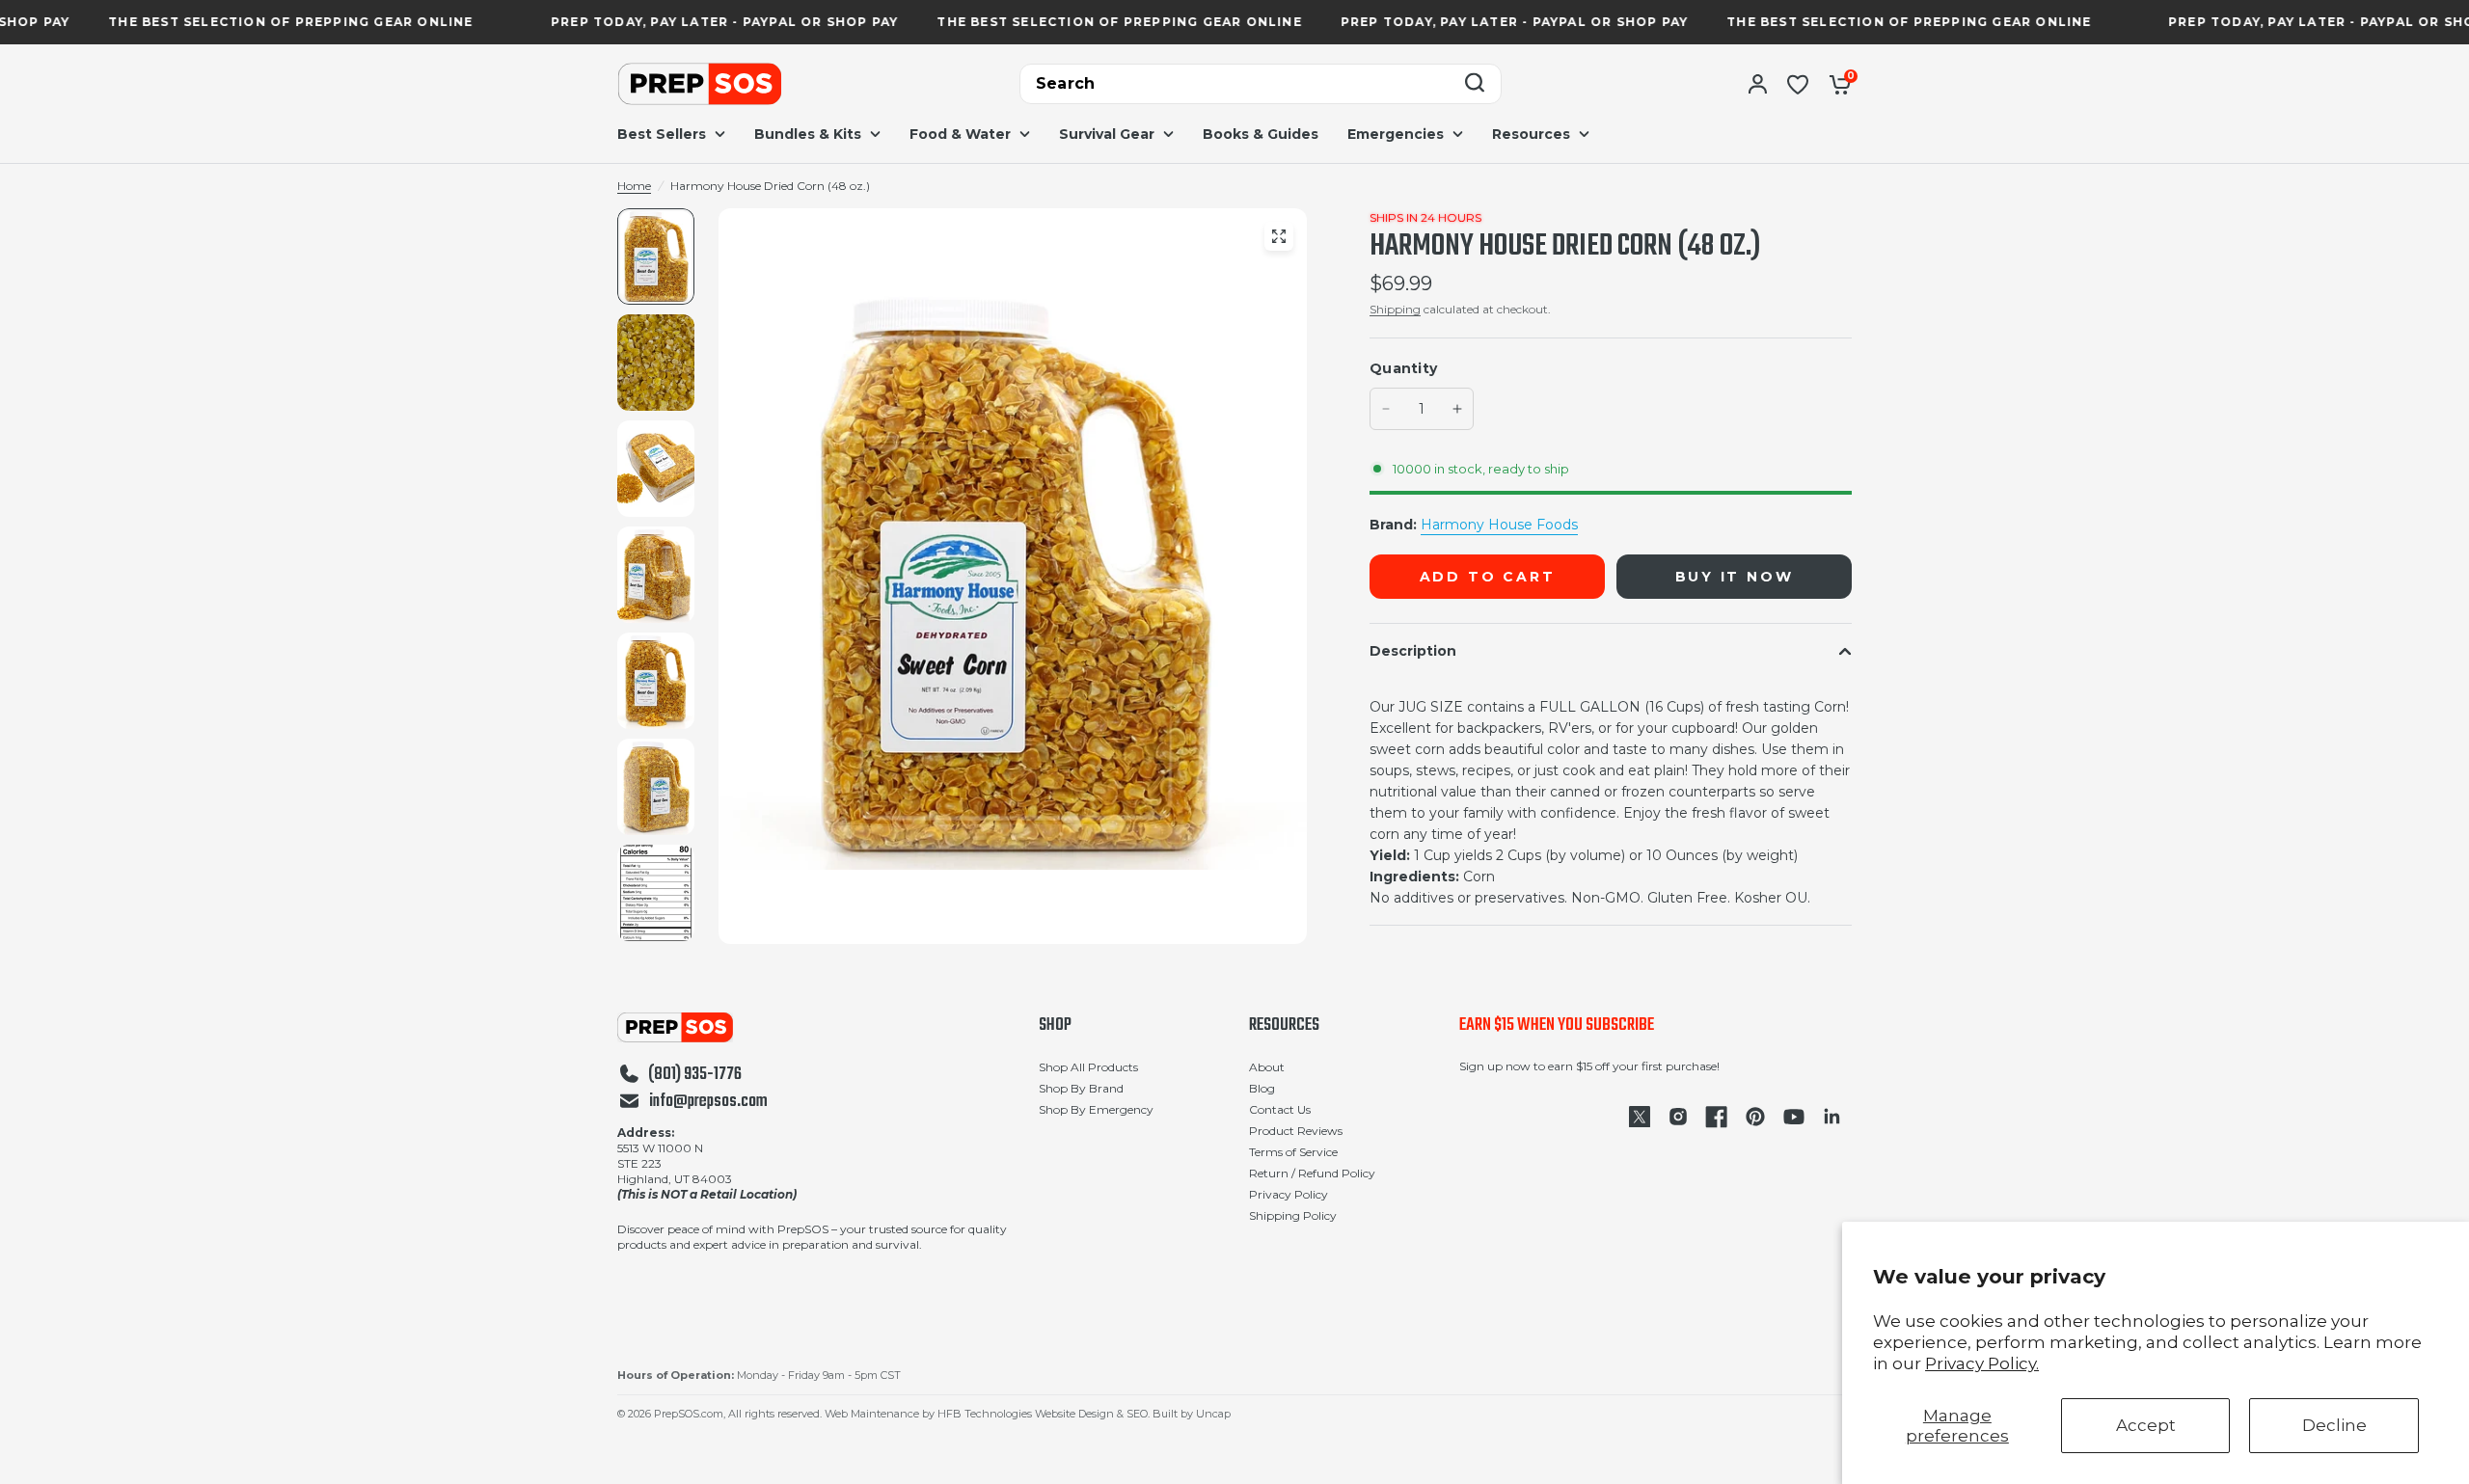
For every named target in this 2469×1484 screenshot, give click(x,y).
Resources (1284, 1026)
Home (634, 186)
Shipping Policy (1293, 1215)
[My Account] (1758, 84)
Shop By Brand (1081, 1088)
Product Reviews (1296, 1131)
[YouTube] (1794, 1117)
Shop (1055, 1026)
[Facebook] (1717, 1117)
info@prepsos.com (708, 1102)
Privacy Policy (1289, 1194)
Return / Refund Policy (1312, 1173)
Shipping (1395, 309)
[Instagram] (1678, 1117)
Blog (1262, 1088)
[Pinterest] (1755, 1117)
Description (1413, 651)
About (1267, 1067)
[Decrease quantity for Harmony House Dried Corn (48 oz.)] (1386, 409)
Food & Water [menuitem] (960, 134)
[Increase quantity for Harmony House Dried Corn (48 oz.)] (1457, 409)
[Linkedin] (1832, 1117)
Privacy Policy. (1982, 1363)
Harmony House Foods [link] (1499, 525)
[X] (1640, 1117)
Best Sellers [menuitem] (662, 134)
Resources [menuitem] (1531, 134)
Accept (2146, 1425)
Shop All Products (1088, 1067)
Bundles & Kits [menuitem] (808, 134)
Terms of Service (1293, 1152)
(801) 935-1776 (695, 1075)
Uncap (1213, 1414)
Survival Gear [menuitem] (1107, 134)
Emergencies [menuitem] (1396, 134)
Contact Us (1280, 1109)
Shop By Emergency (1096, 1109)
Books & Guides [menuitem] (1261, 134)
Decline (2334, 1425)
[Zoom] (1279, 236)
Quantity (1403, 368)
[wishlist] (1798, 84)
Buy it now (1735, 577)
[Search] (1475, 84)
